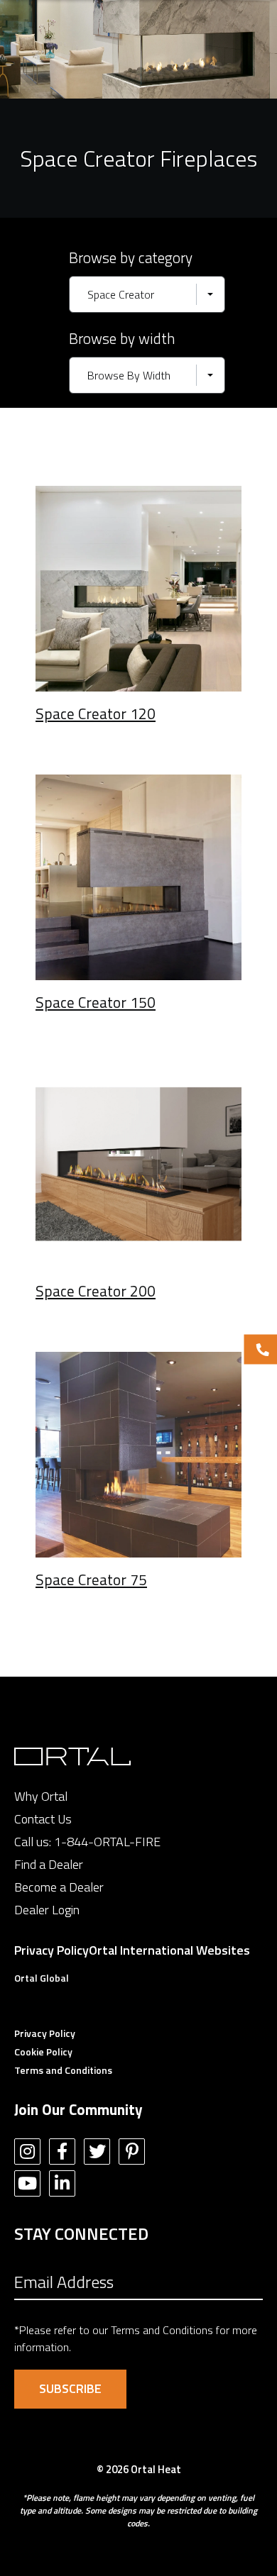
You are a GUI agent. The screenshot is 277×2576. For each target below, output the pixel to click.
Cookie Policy (43, 2052)
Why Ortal (41, 1796)
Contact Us (43, 1819)
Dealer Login (47, 1910)
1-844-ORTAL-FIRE (107, 1842)
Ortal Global (42, 1978)
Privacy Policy (51, 1950)
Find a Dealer (49, 1864)
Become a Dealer (59, 1887)
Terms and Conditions (63, 2070)
